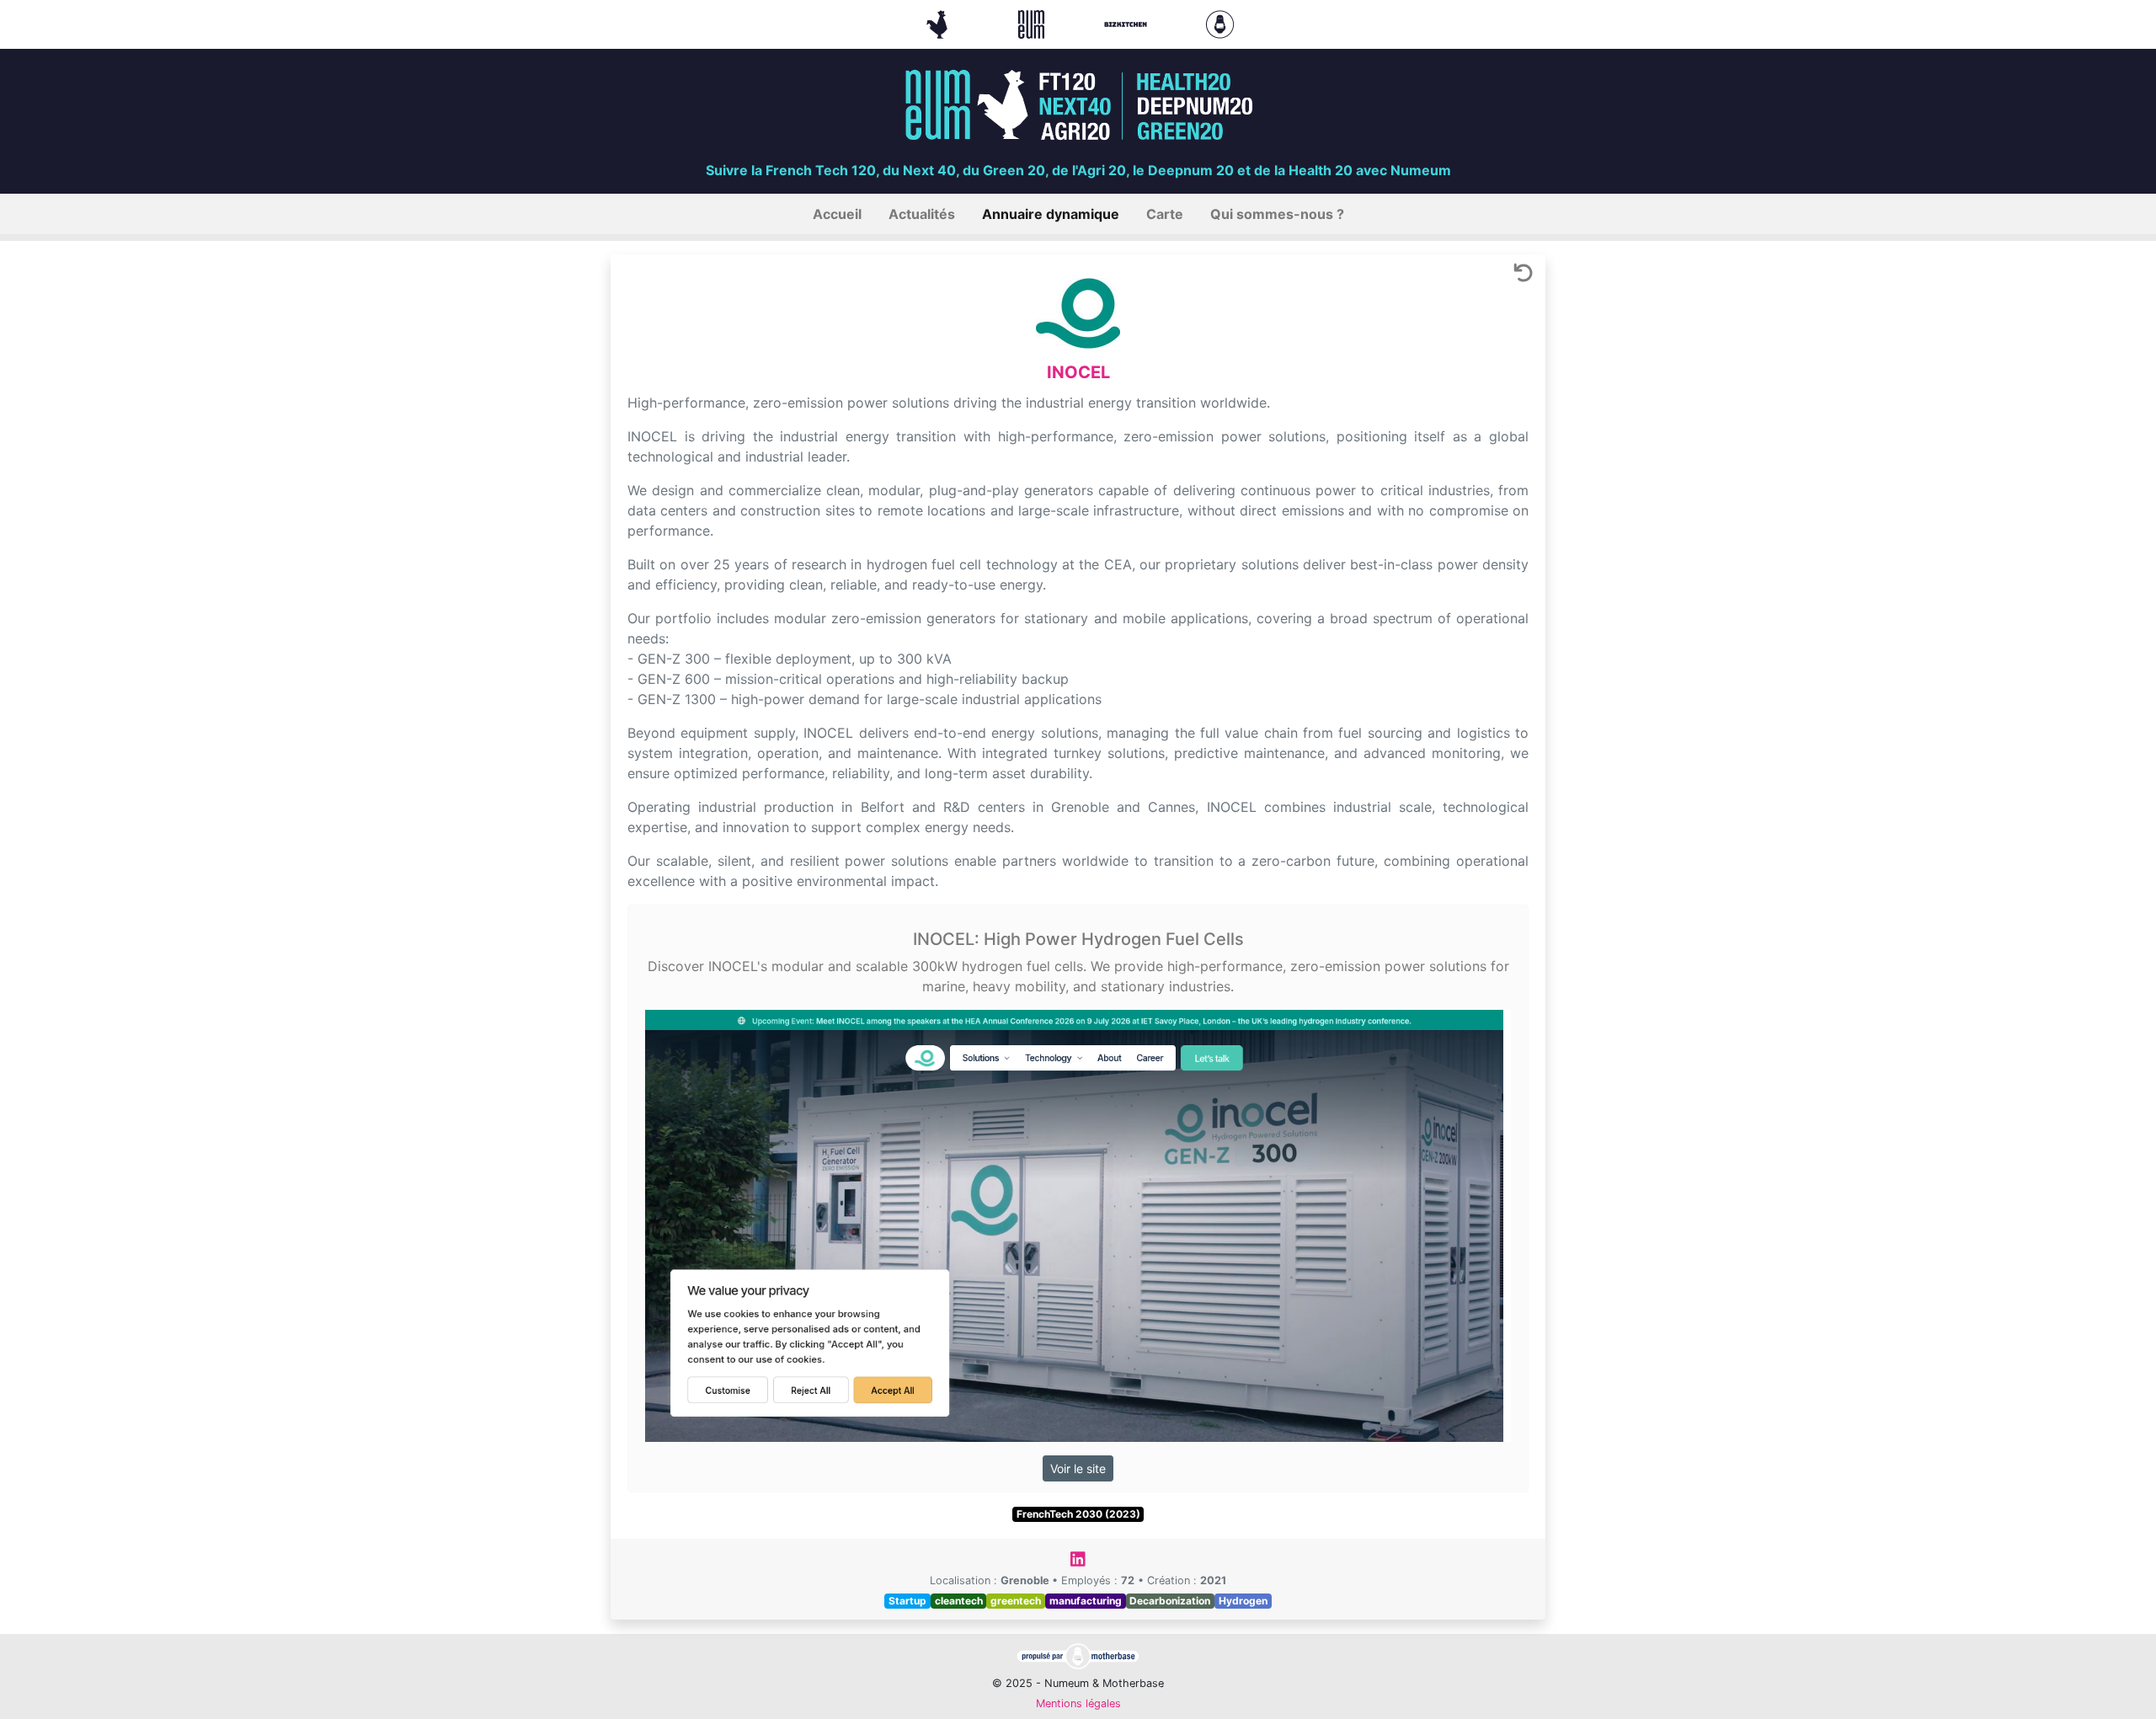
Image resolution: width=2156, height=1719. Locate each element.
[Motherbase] (1220, 23)
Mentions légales (1078, 1703)
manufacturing (1086, 1601)
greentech (1016, 1601)
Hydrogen (1243, 1601)
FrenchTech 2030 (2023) (1078, 1514)
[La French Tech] (939, 23)
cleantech (959, 1601)
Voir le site (1078, 1468)
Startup (907, 1601)
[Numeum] (1033, 23)
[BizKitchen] (1128, 23)
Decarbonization (1170, 1601)
